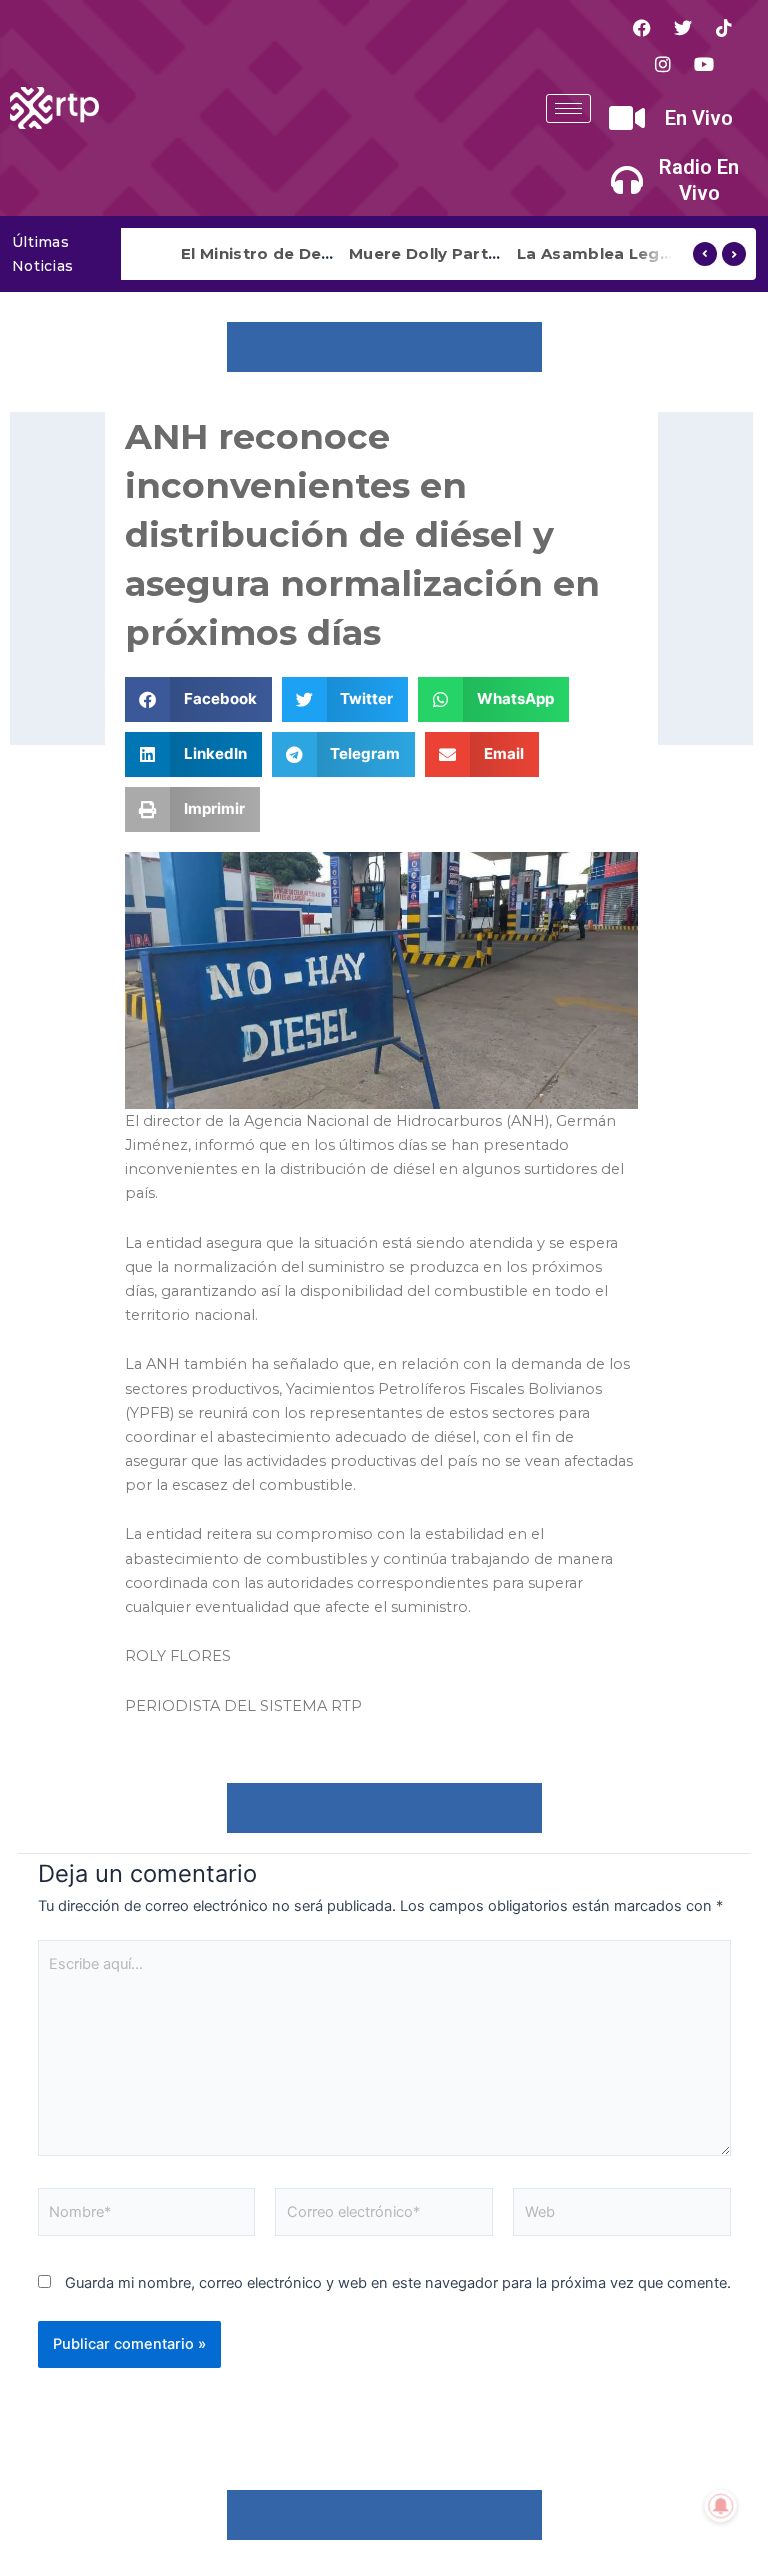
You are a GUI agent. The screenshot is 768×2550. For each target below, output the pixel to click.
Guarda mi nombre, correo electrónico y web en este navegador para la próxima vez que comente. (398, 2283)
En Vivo (699, 118)
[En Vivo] (627, 118)
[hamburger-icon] (568, 108)
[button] (198, 699)
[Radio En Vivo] (627, 180)
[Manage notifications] (721, 2506)
